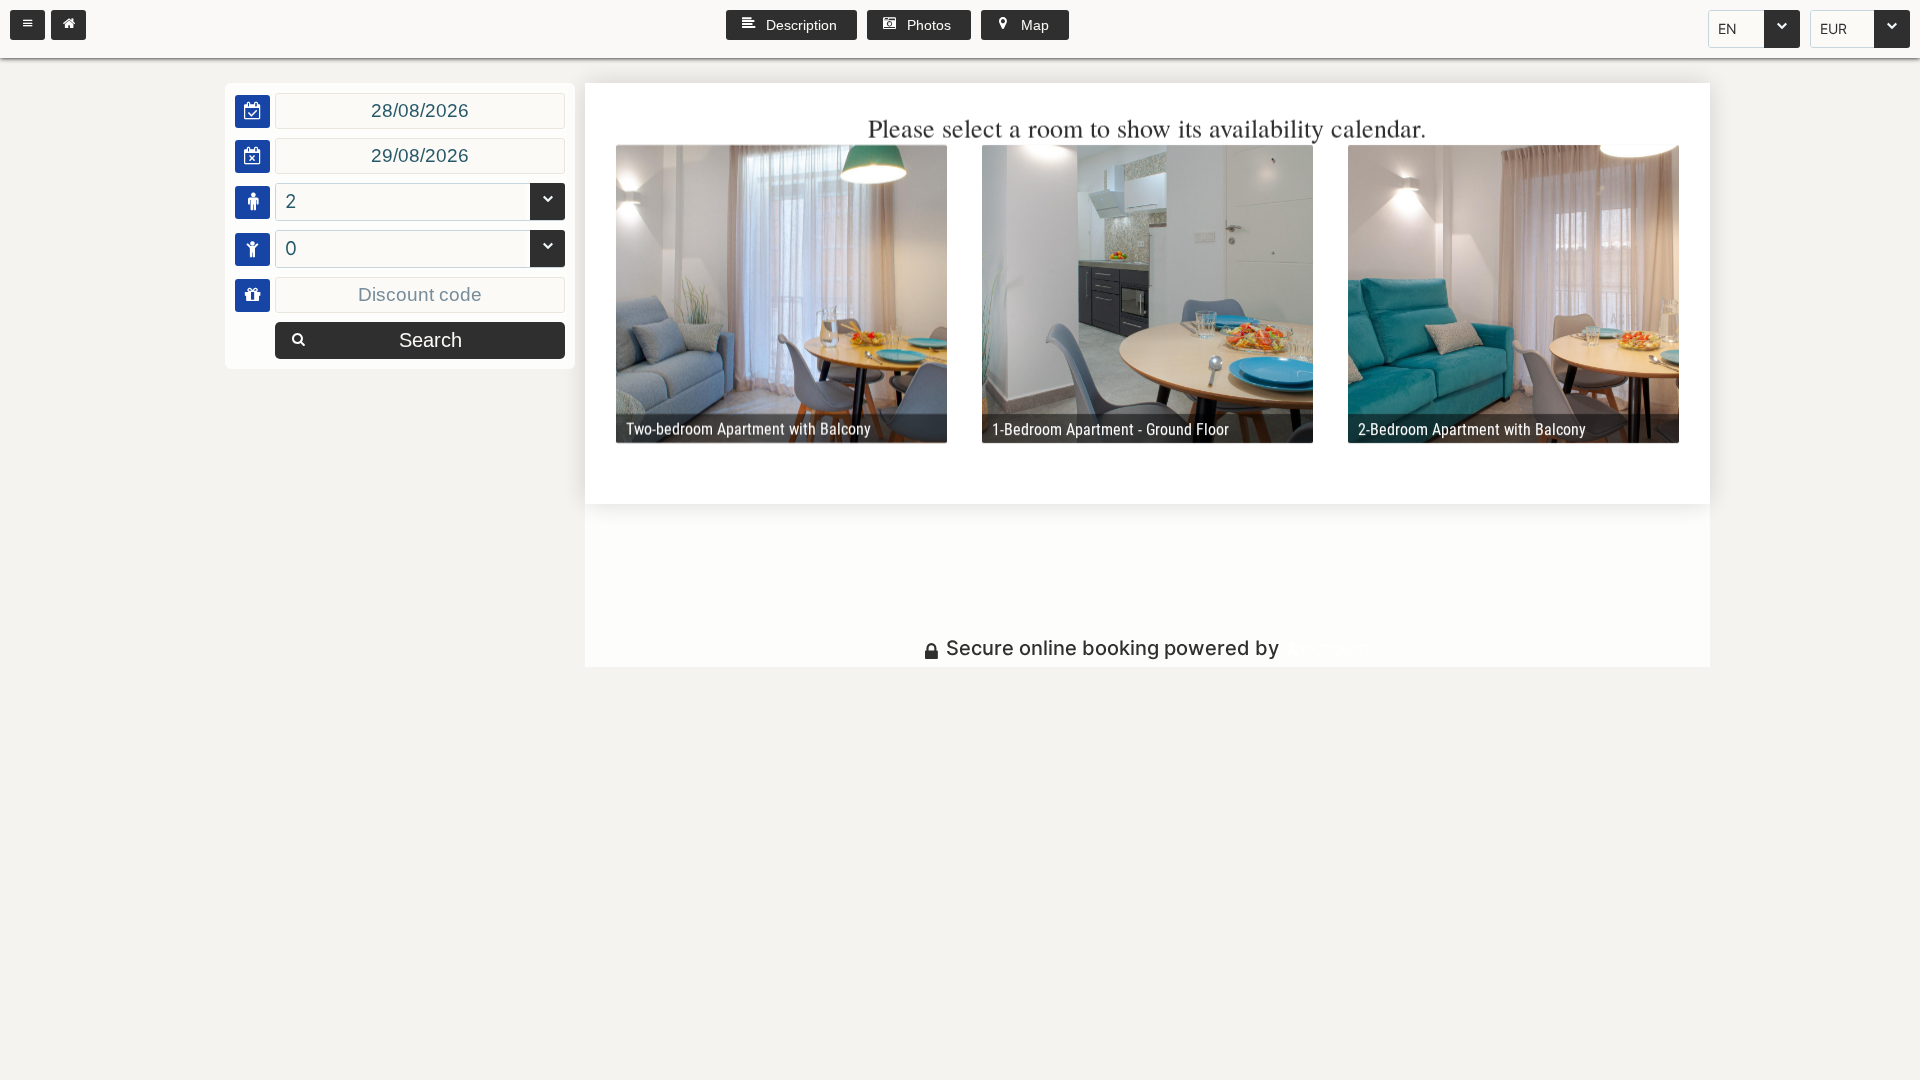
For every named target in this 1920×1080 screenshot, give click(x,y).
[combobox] (1754, 29)
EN (1727, 28)
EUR (1833, 28)
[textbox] (420, 111)
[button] (27, 25)
